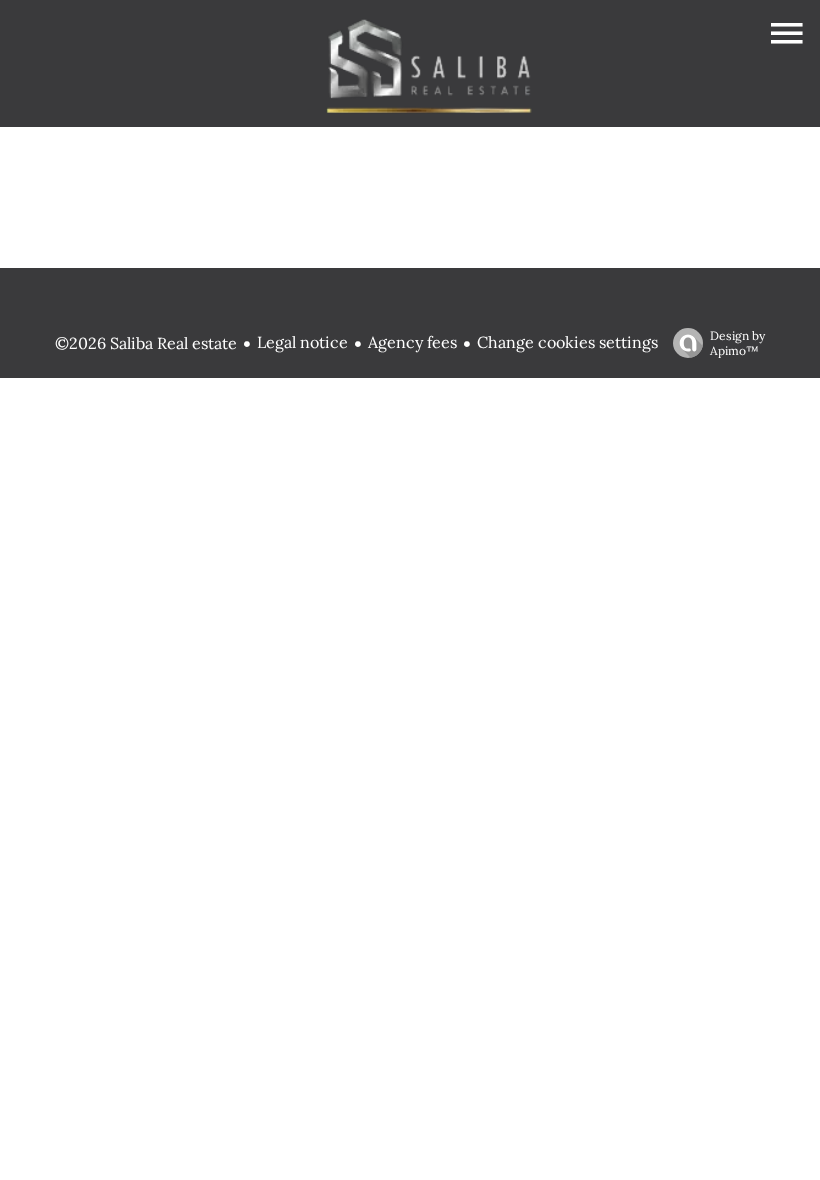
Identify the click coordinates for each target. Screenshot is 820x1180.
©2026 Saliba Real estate (146, 343)
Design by (737, 343)
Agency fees (412, 342)
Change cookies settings (567, 342)
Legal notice (302, 342)
